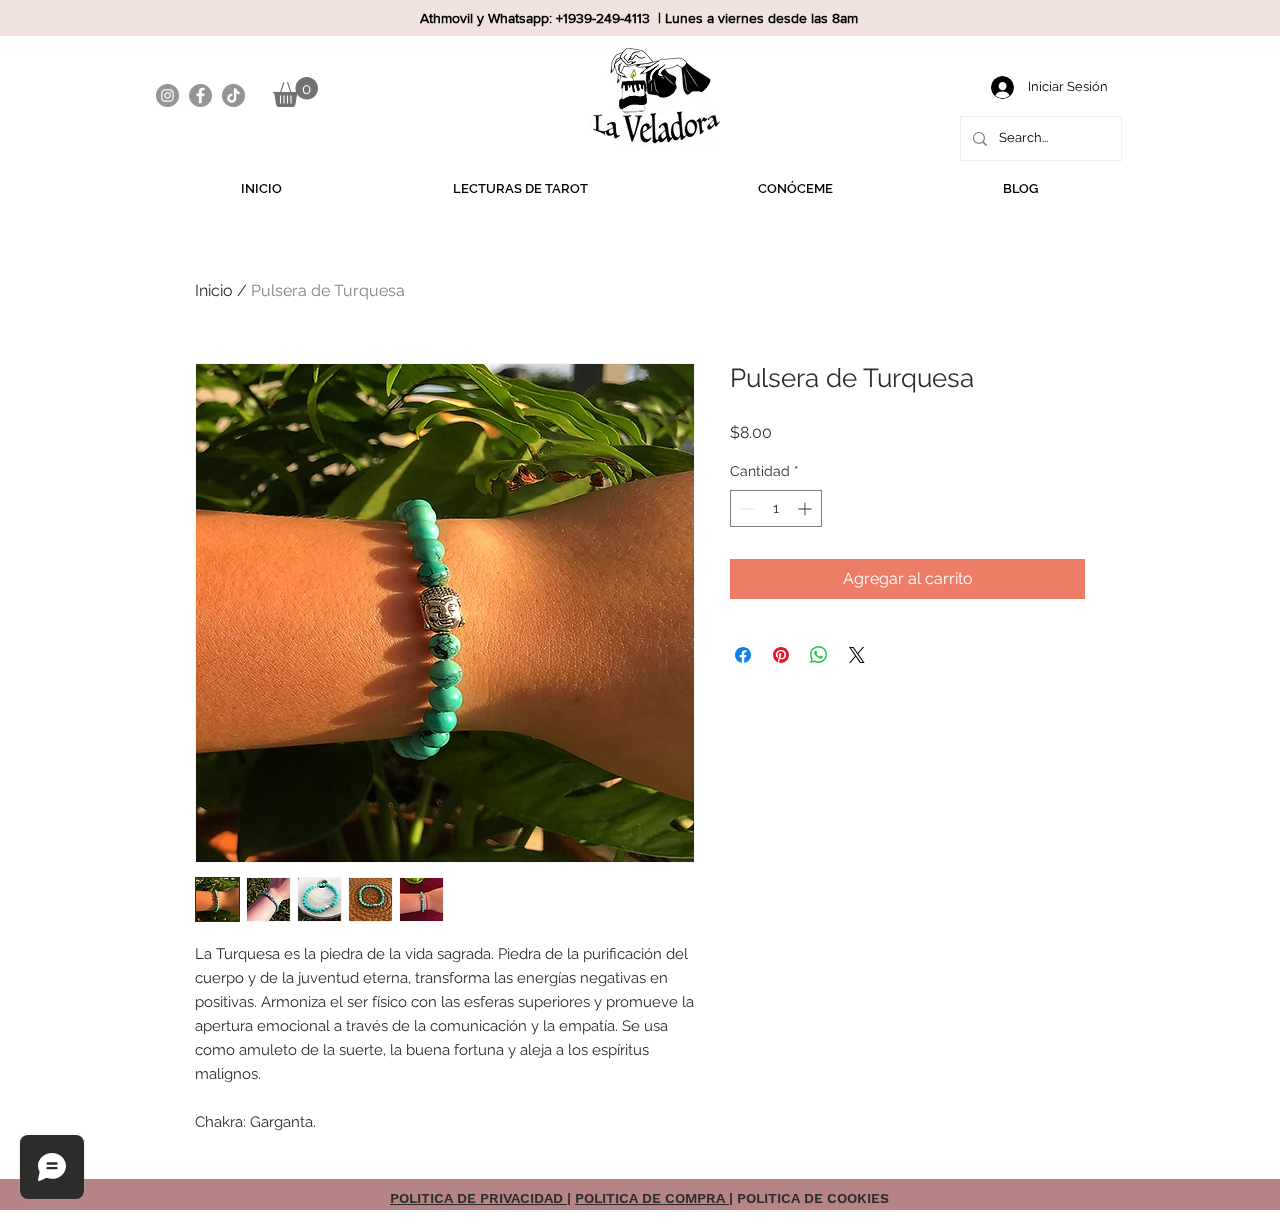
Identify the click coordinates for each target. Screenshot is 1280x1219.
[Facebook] (200, 95)
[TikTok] (233, 95)
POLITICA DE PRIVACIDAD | (480, 1198)
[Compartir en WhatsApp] (819, 655)
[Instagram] (167, 95)
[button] (295, 92)
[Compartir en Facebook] (743, 655)
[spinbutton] (776, 508)
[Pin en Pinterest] (781, 655)
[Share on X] (857, 655)
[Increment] (806, 508)
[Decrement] (745, 508)
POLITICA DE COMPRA (652, 1198)
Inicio (214, 290)
